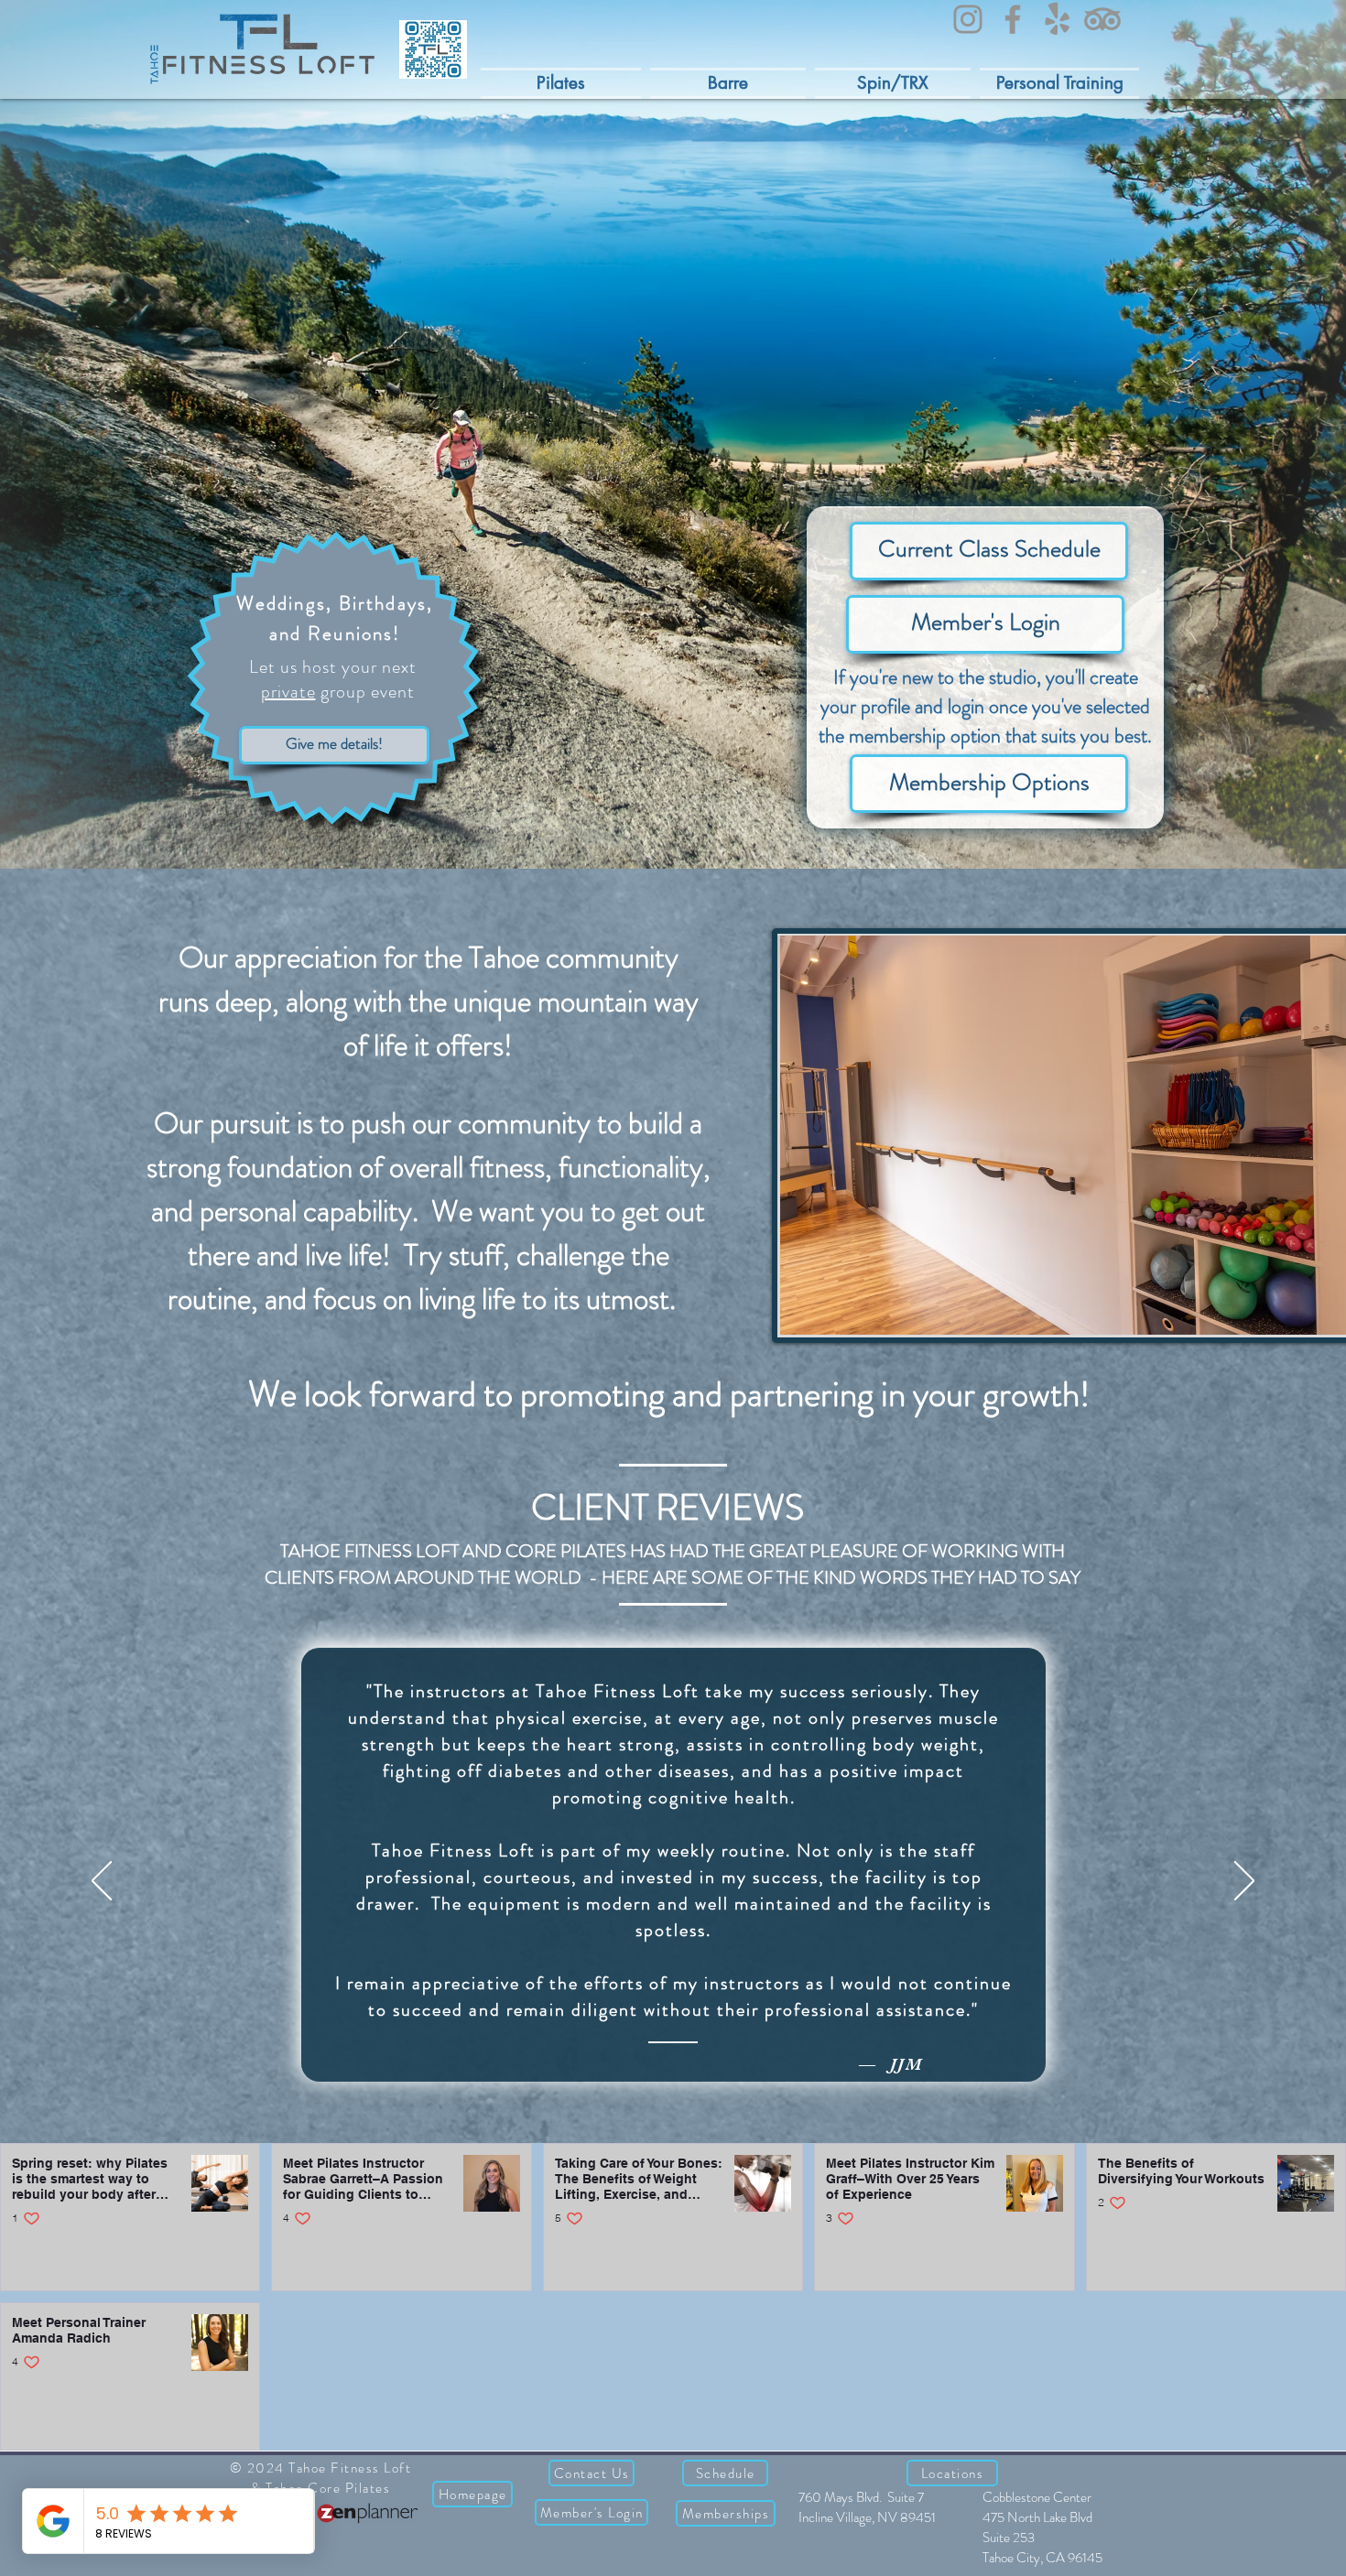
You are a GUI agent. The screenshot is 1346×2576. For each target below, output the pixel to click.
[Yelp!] (1058, 19)
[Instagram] (968, 19)
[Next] (1244, 1882)
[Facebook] (1013, 19)
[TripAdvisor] (1102, 19)
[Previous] (102, 1882)
